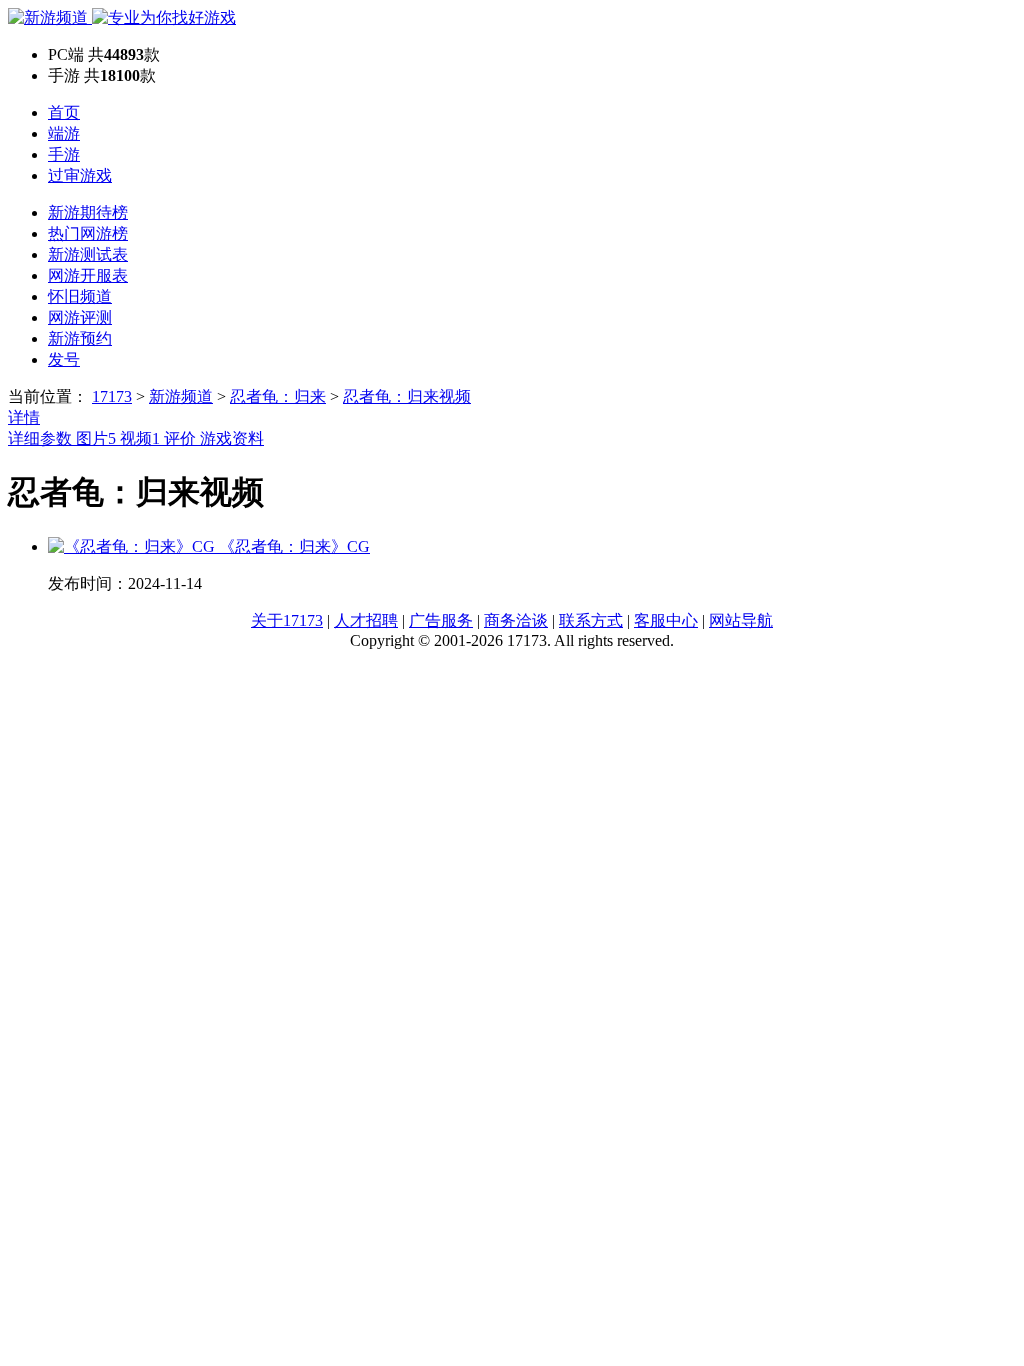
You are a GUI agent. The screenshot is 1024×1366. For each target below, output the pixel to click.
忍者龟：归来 (278, 396)
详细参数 (42, 438)
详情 (24, 417)
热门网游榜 (88, 233)
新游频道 (181, 396)
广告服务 (441, 620)
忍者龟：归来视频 (407, 396)
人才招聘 (366, 620)
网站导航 (741, 620)
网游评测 (80, 317)
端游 (64, 133)
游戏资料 (232, 438)
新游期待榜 (88, 212)
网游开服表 (88, 275)
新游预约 (80, 338)
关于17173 (287, 620)
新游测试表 (88, 254)
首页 (64, 112)
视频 (140, 438)
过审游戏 (80, 175)
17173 (112, 396)
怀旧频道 (80, 296)
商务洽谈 (516, 620)
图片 (96, 438)
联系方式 (591, 620)
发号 (64, 359)
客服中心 (666, 620)
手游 (64, 154)
